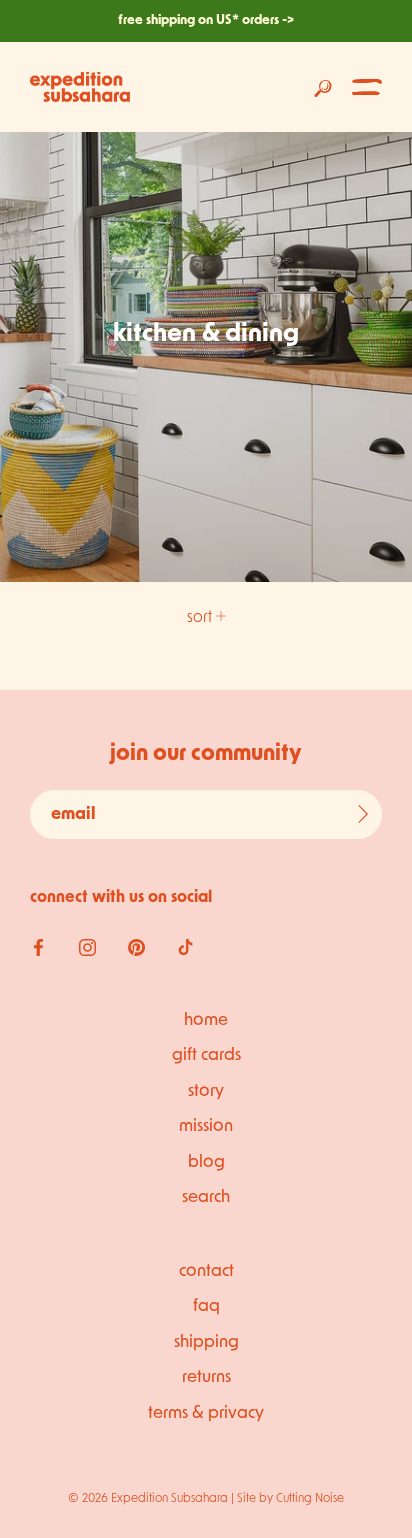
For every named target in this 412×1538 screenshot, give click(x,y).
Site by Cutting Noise (290, 1499)
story (206, 1091)
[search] (323, 87)
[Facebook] (38, 948)
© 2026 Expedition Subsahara (148, 1499)
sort (201, 618)
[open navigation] (367, 87)
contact (206, 1271)
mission (206, 1126)
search (206, 1197)
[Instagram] (87, 948)
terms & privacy (206, 1413)
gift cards (206, 1055)
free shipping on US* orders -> (206, 20)
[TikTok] (185, 948)
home (206, 1020)
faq (206, 1306)
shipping (206, 1342)
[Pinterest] (136, 948)
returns (206, 1377)
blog (206, 1162)
